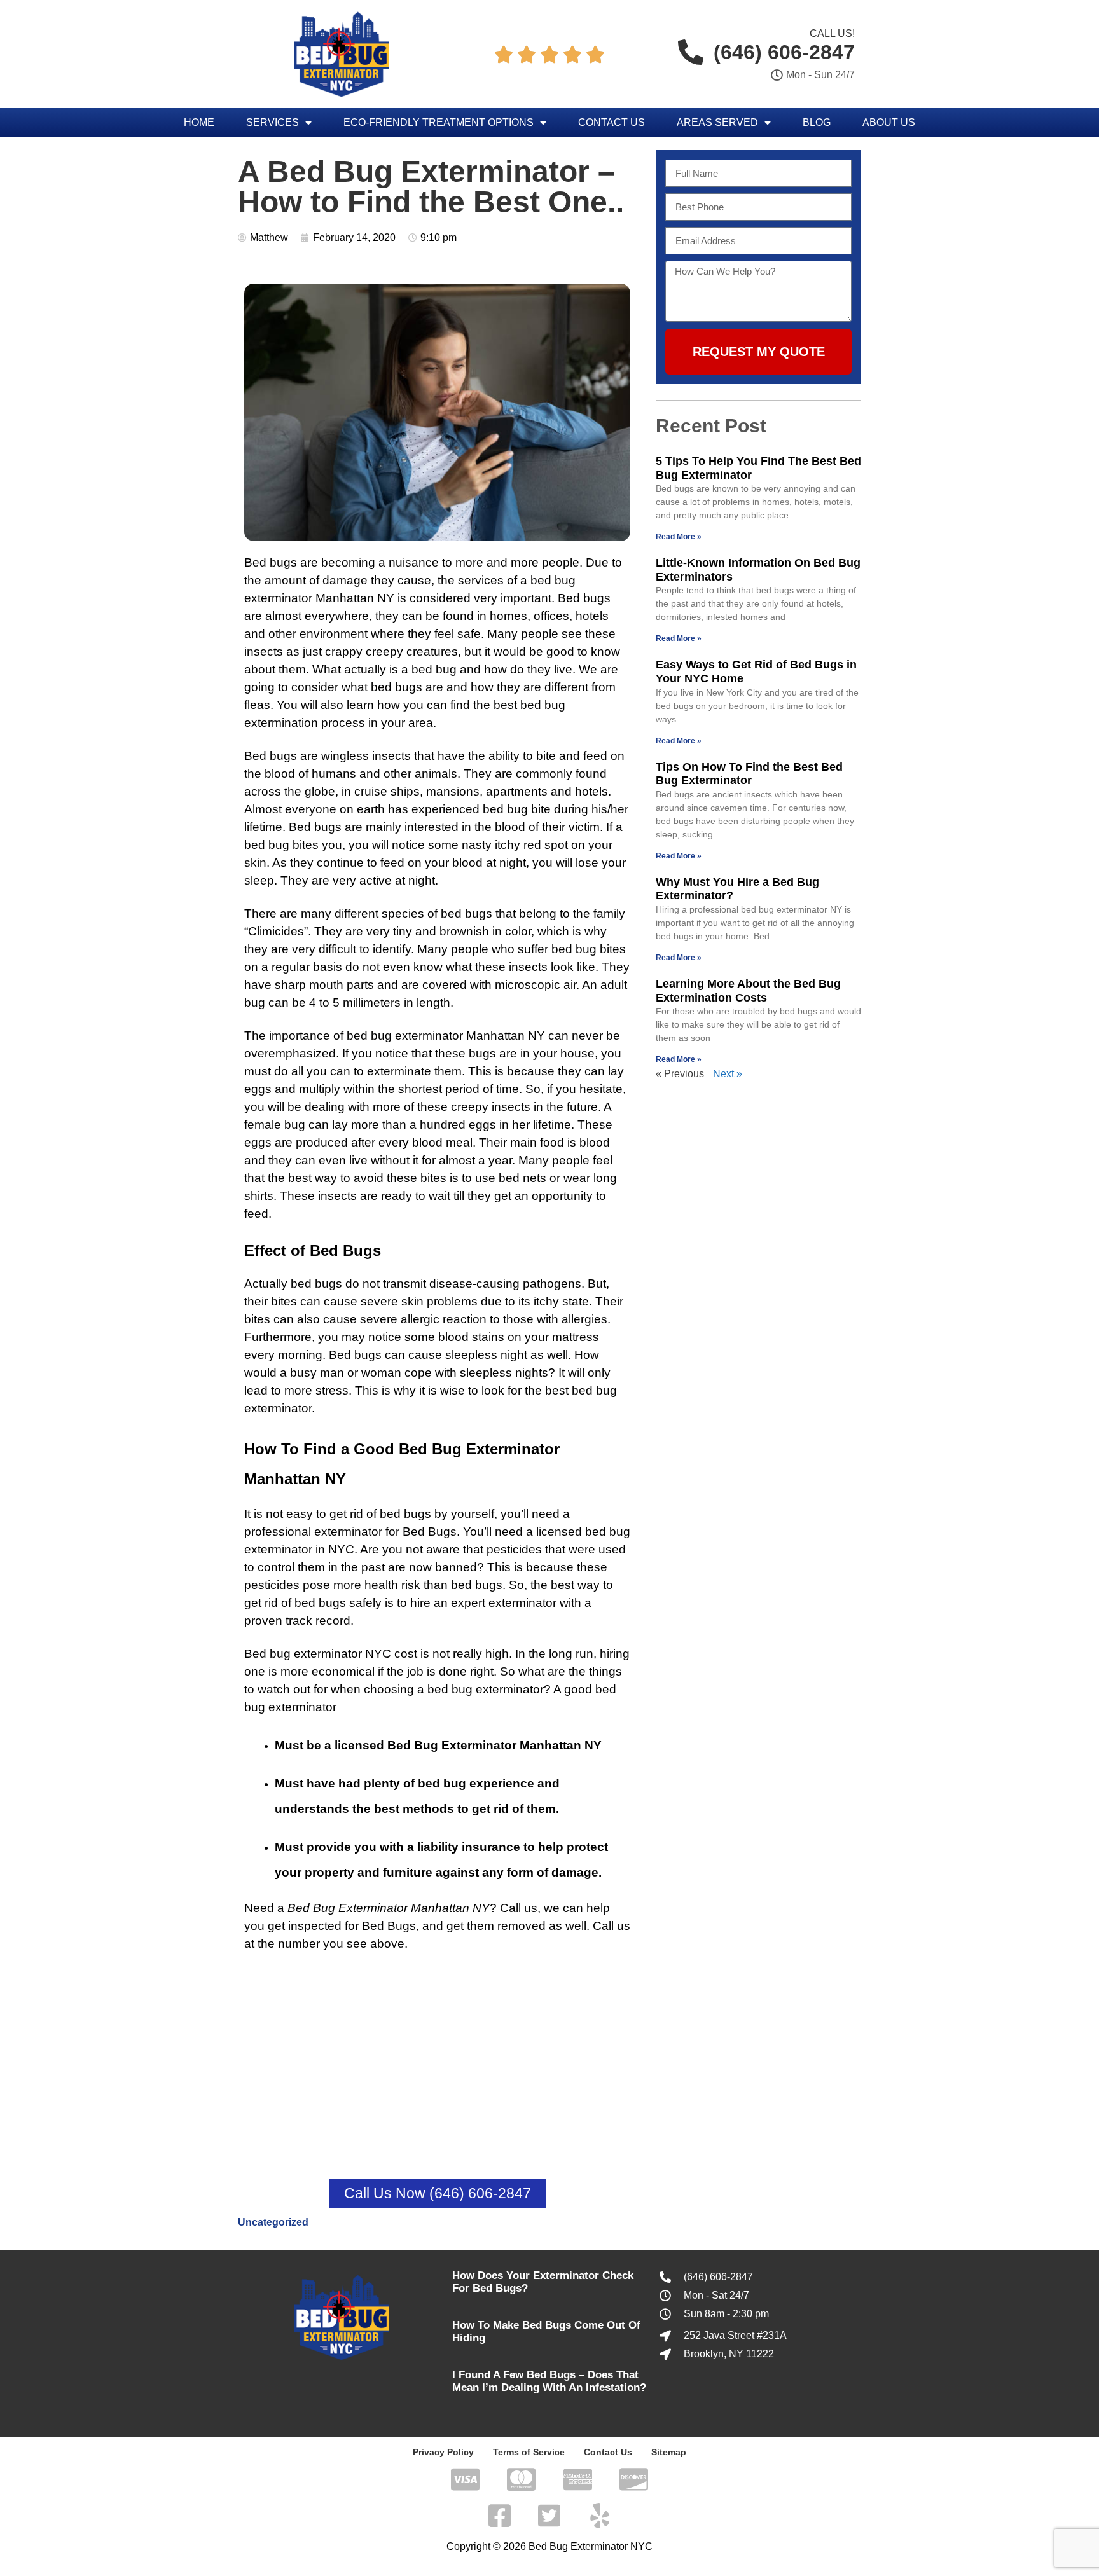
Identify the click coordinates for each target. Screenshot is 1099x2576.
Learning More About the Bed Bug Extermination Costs (748, 991)
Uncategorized (273, 2222)
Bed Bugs (430, 1532)
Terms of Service (529, 2452)
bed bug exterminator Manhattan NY (446, 1036)
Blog (817, 122)
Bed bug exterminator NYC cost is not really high (377, 1654)
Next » (728, 1074)
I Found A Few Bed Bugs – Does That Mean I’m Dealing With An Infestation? (549, 2381)
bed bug (463, 913)
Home (199, 122)
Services (273, 122)
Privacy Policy (443, 2452)
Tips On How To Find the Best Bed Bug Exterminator (749, 774)
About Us (889, 122)
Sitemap (669, 2452)
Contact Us (612, 122)
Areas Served (717, 122)
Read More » (679, 537)
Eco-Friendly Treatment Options (439, 122)
